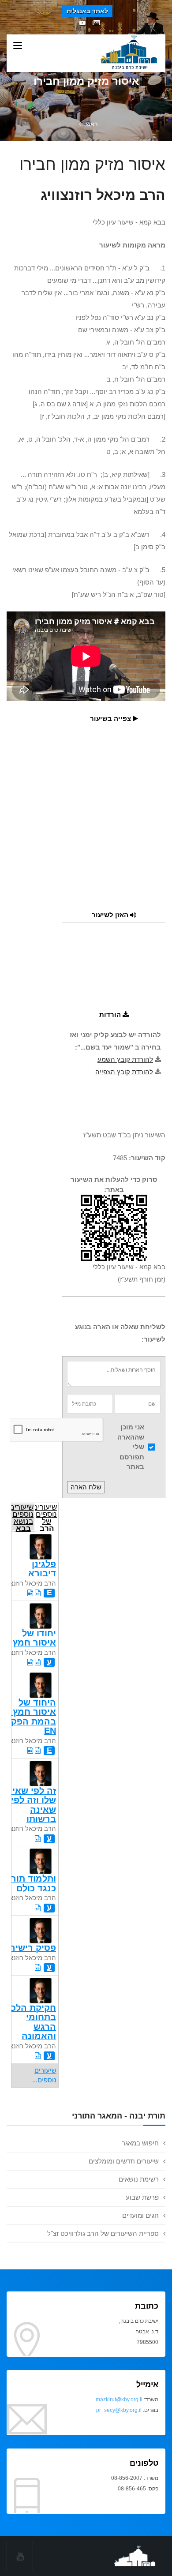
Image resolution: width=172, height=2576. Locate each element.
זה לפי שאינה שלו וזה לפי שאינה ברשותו (29, 1805)
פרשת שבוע (142, 2197)
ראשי (91, 124)
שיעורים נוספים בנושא (22, 1517)
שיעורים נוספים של (46, 1517)
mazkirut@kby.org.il (119, 2400)
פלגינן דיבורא (42, 1569)
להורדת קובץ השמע (125, 1059)
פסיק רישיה (33, 1948)
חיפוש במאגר (140, 2143)
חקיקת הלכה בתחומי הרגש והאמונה (30, 2022)
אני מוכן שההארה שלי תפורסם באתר (131, 1447)
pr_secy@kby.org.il (119, 2410)
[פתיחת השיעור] (38, 1593)
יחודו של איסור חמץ (34, 1638)
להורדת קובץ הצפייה (124, 1072)
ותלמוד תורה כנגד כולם (31, 1883)
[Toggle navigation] (18, 46)
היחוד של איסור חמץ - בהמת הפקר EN (31, 1717)
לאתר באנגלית (87, 11)
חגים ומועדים (140, 2215)
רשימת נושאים (139, 2179)
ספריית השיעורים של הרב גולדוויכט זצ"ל (103, 2233)
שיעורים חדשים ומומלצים (124, 2161)
